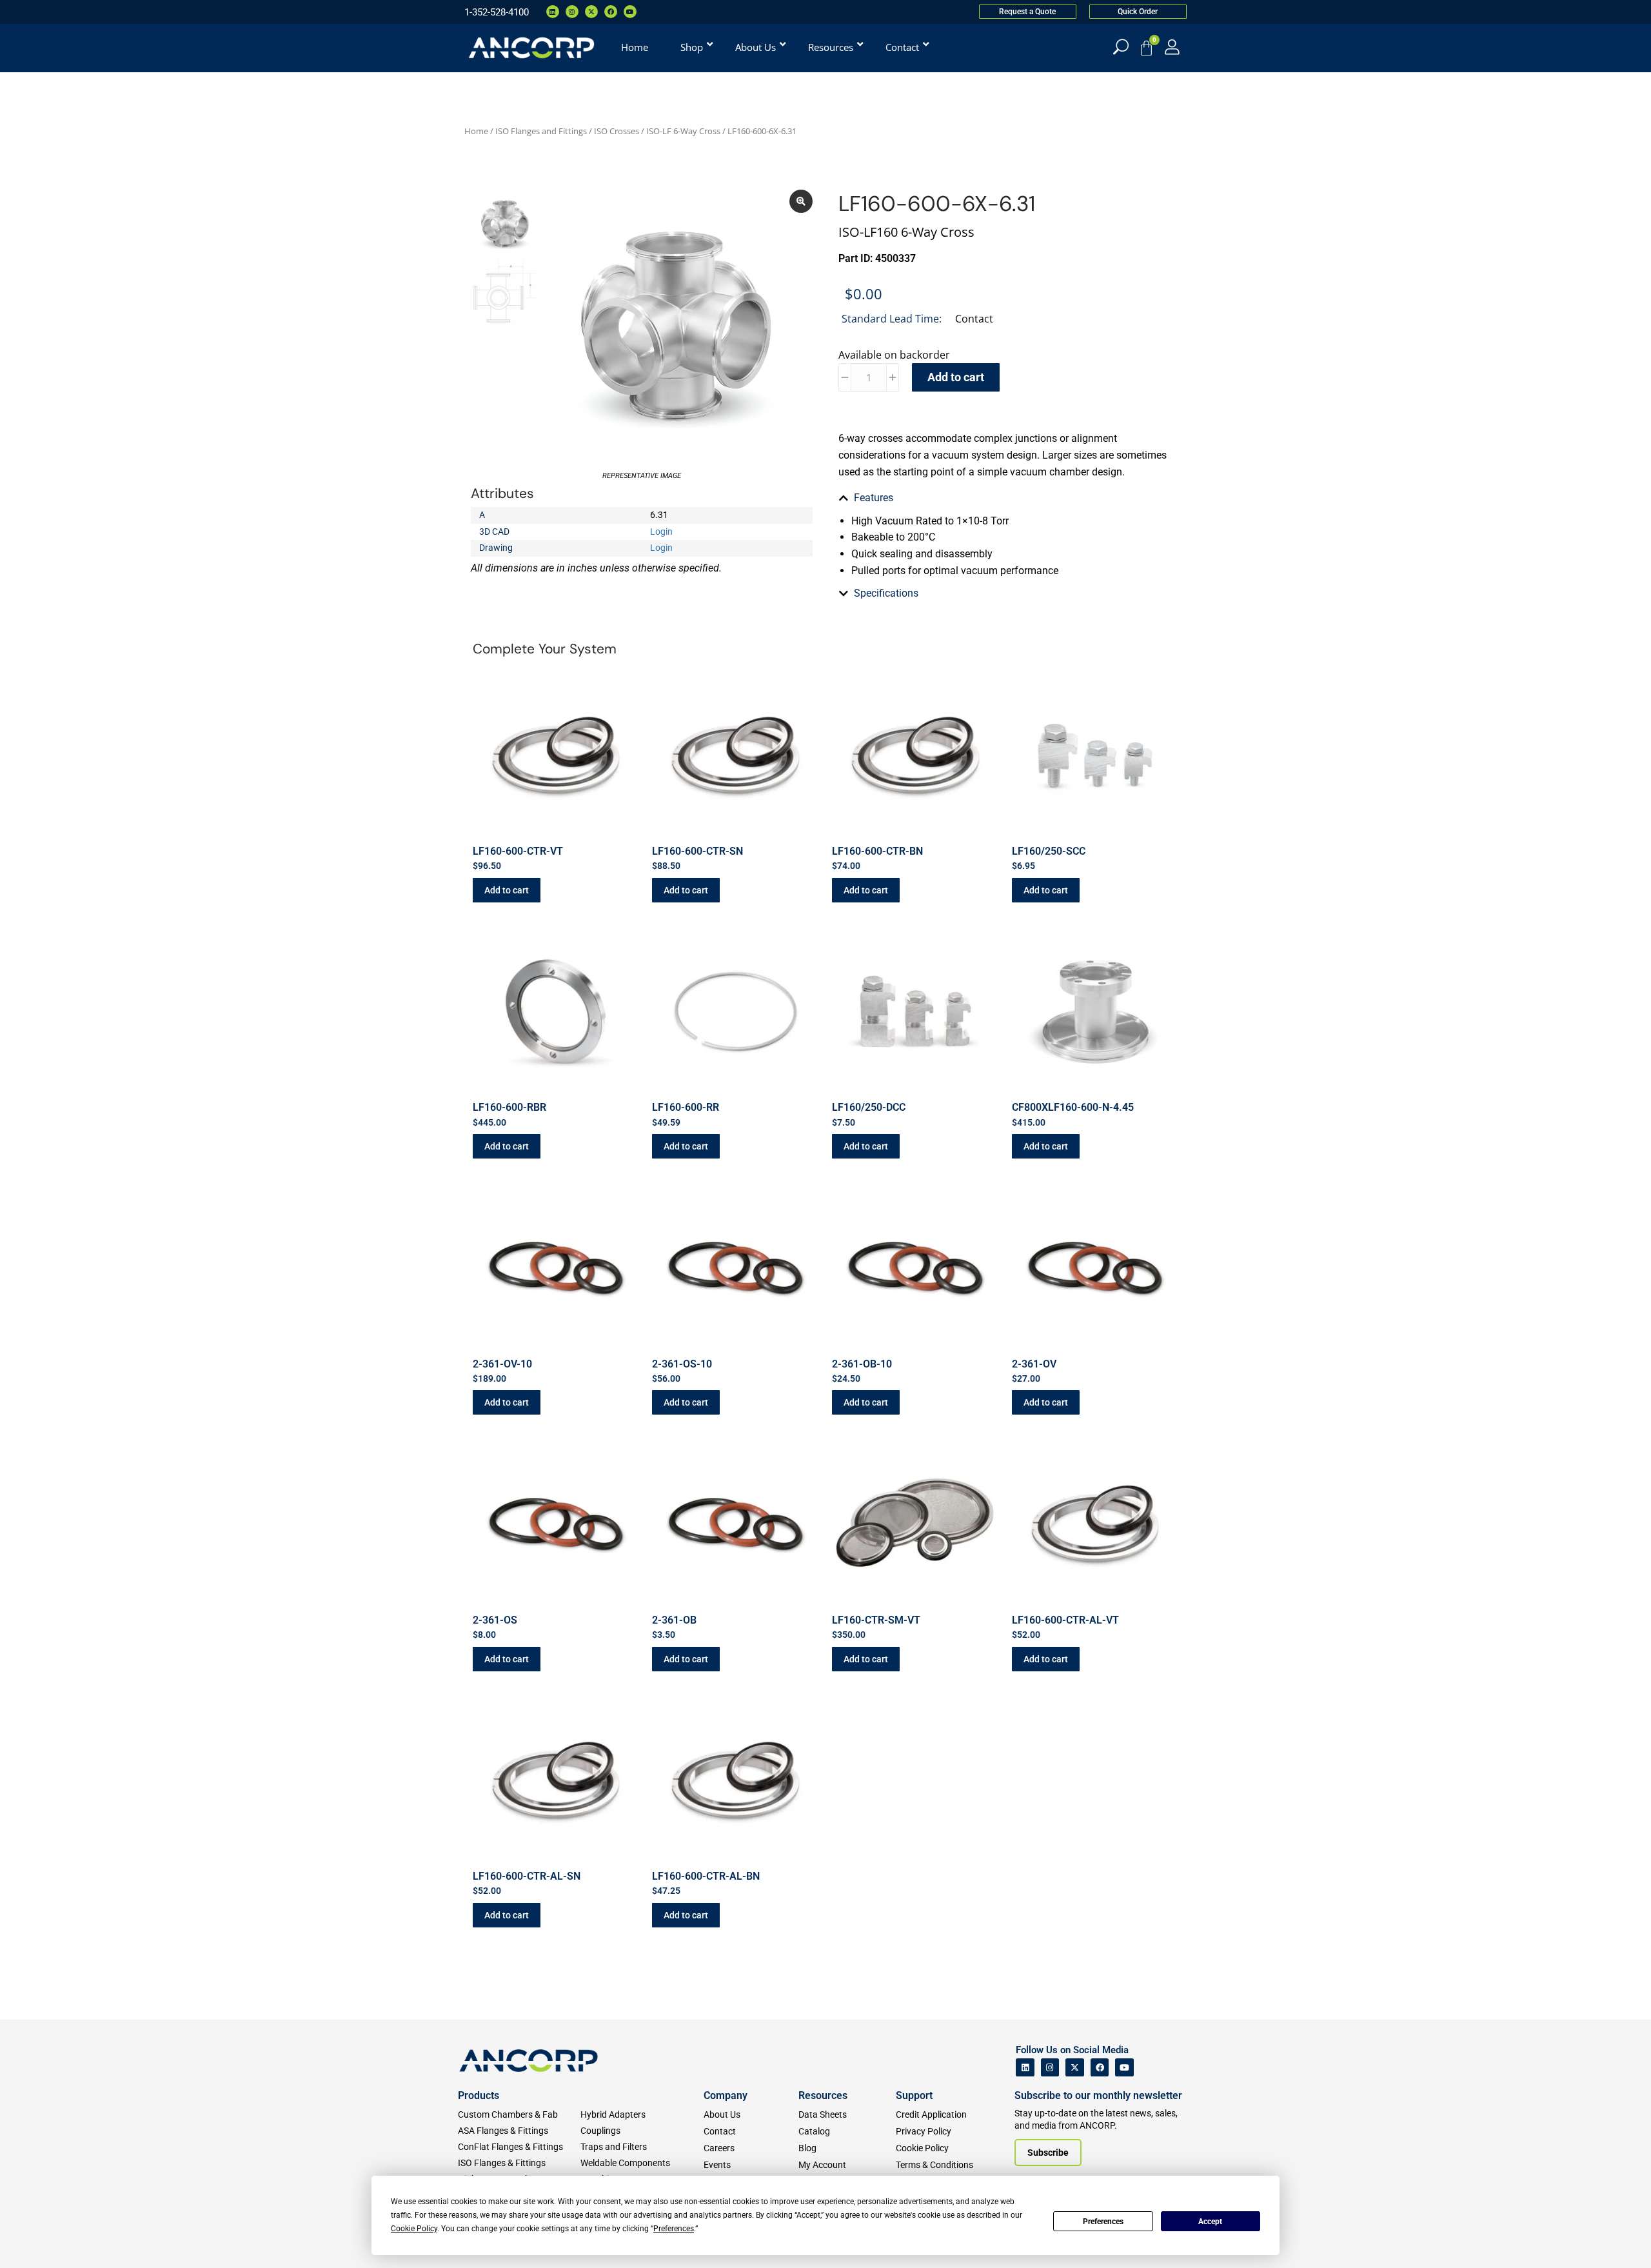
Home (476, 131)
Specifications (886, 593)
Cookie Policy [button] (414, 2229)
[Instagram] (572, 12)
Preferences (1103, 2222)
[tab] (1009, 498)
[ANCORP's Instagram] (1050, 2068)
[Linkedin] (553, 12)
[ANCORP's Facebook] (1100, 2068)
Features (874, 498)
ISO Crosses (617, 131)
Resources (823, 2095)
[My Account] (1172, 47)
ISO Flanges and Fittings (541, 131)
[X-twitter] (591, 12)
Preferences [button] (674, 2229)
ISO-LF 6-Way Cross (683, 131)
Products (479, 2095)
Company (726, 2095)
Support (914, 2095)
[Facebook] (611, 12)
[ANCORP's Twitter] (1075, 2068)
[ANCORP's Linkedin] (1025, 2068)
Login (661, 532)
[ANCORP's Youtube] (1124, 2068)
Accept (1210, 2222)
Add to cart (956, 377)
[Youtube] (630, 12)
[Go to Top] (32, 2239)
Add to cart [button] (507, 890)
